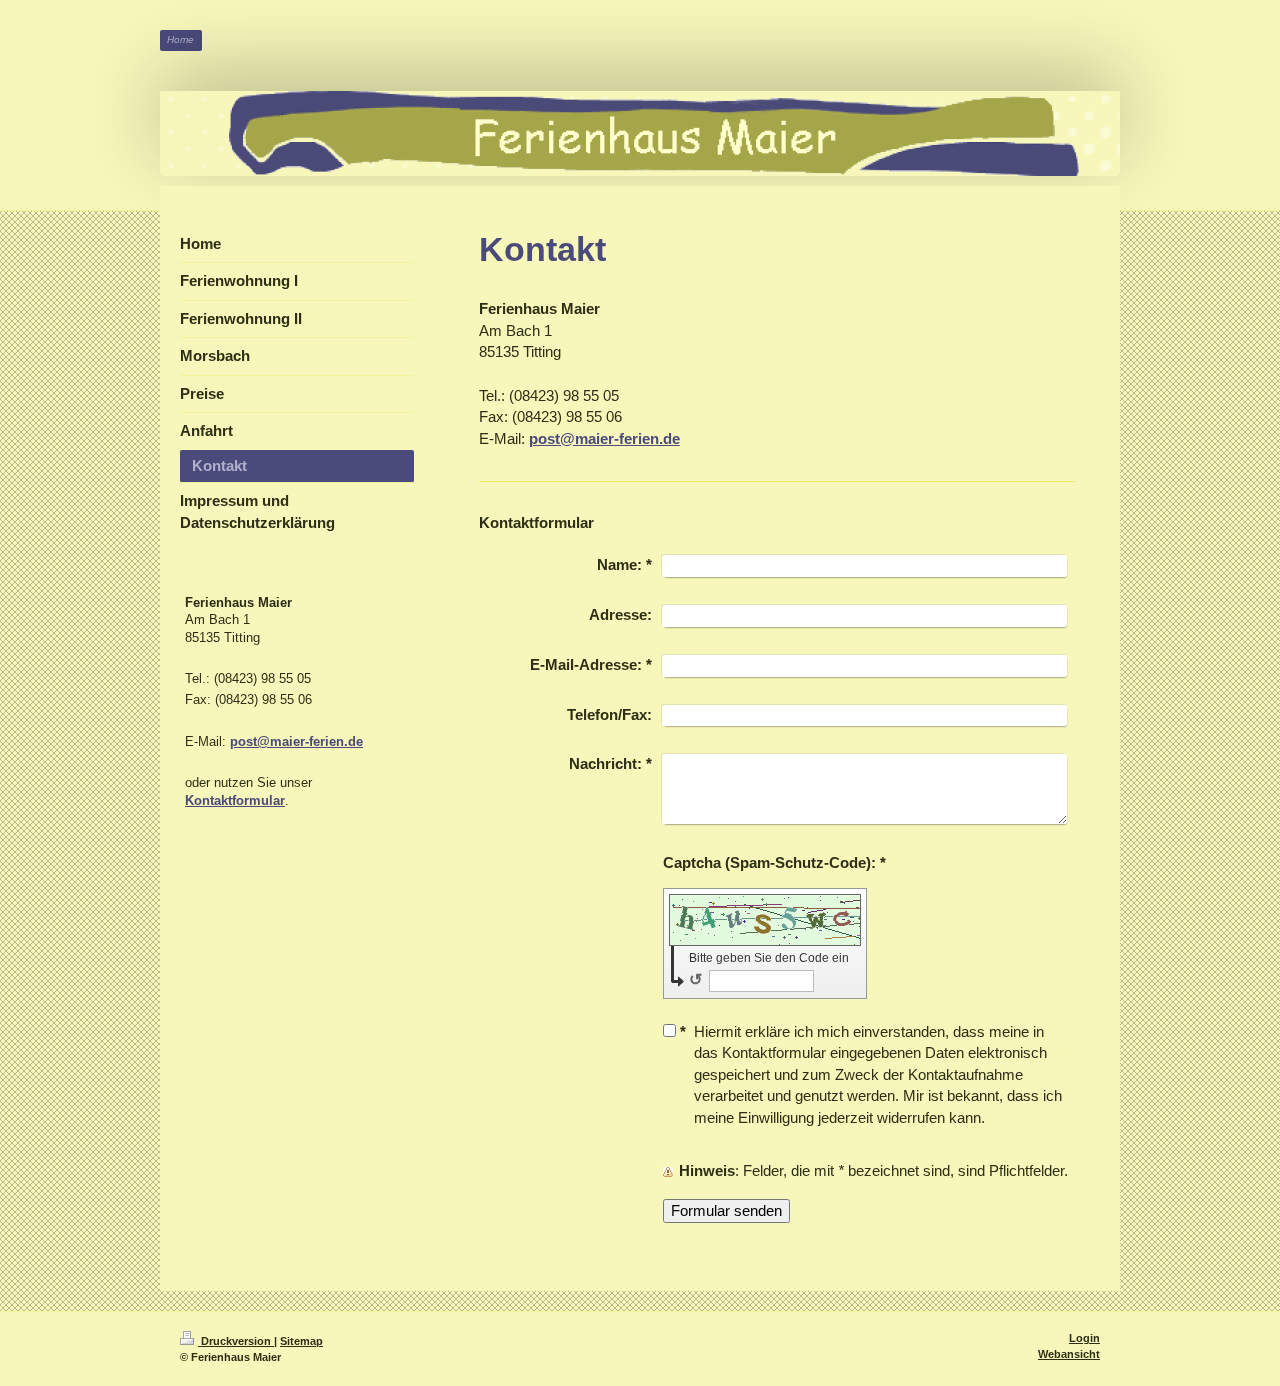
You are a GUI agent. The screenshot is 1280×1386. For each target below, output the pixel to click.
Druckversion (236, 1341)
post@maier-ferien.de (604, 438)
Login (1084, 1338)
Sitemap (301, 1341)
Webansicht (1069, 1354)
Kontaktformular (235, 801)
